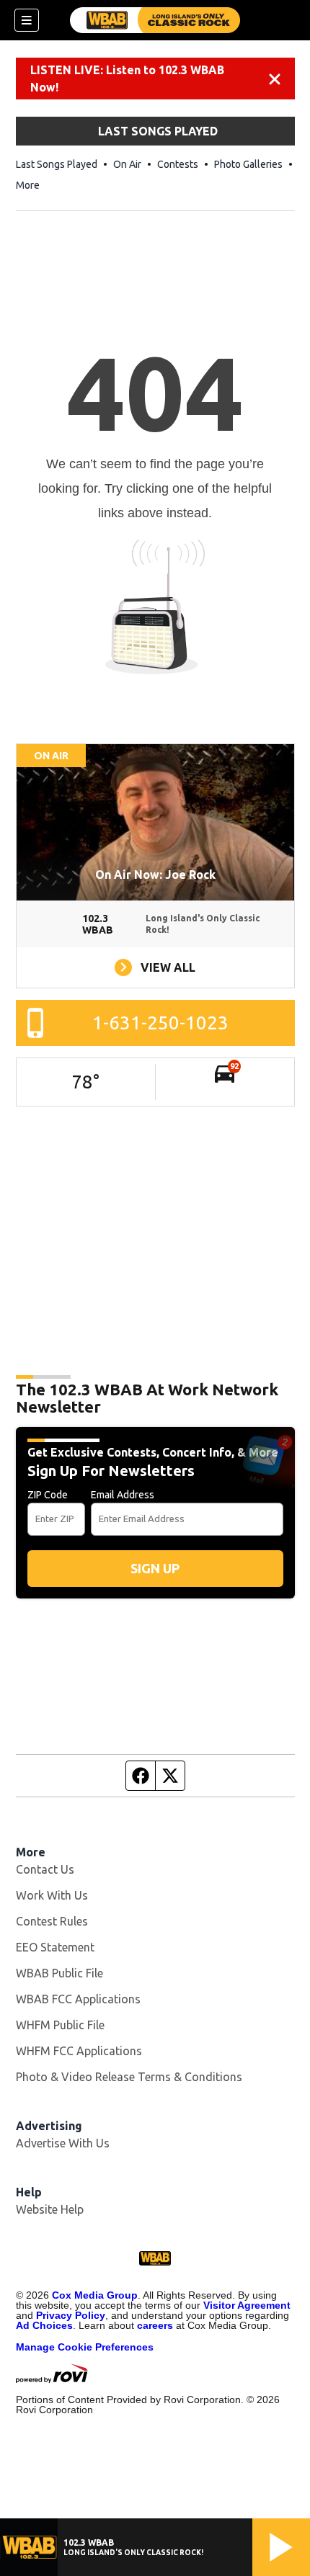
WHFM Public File (60, 2025)
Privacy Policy (71, 2315)
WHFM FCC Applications (79, 2051)
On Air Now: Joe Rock (155, 875)
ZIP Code (48, 1495)
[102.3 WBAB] (155, 20)
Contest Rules (52, 1921)
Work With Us (52, 1895)
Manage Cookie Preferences (85, 2347)
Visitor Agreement (247, 2305)
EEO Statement (55, 1947)
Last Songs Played (57, 164)
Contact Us (45, 1869)
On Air (127, 164)
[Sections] (27, 20)
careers (155, 2325)
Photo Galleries (248, 164)
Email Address (123, 1495)
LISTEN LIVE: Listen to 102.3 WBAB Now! (127, 79)
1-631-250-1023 (160, 1023)
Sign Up (155, 1568)
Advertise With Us (63, 2143)
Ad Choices (44, 2325)
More (28, 185)
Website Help (50, 2209)
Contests (178, 164)
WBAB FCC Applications (78, 1999)
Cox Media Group (95, 2295)
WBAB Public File (59, 1973)
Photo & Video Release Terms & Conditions (129, 2077)
